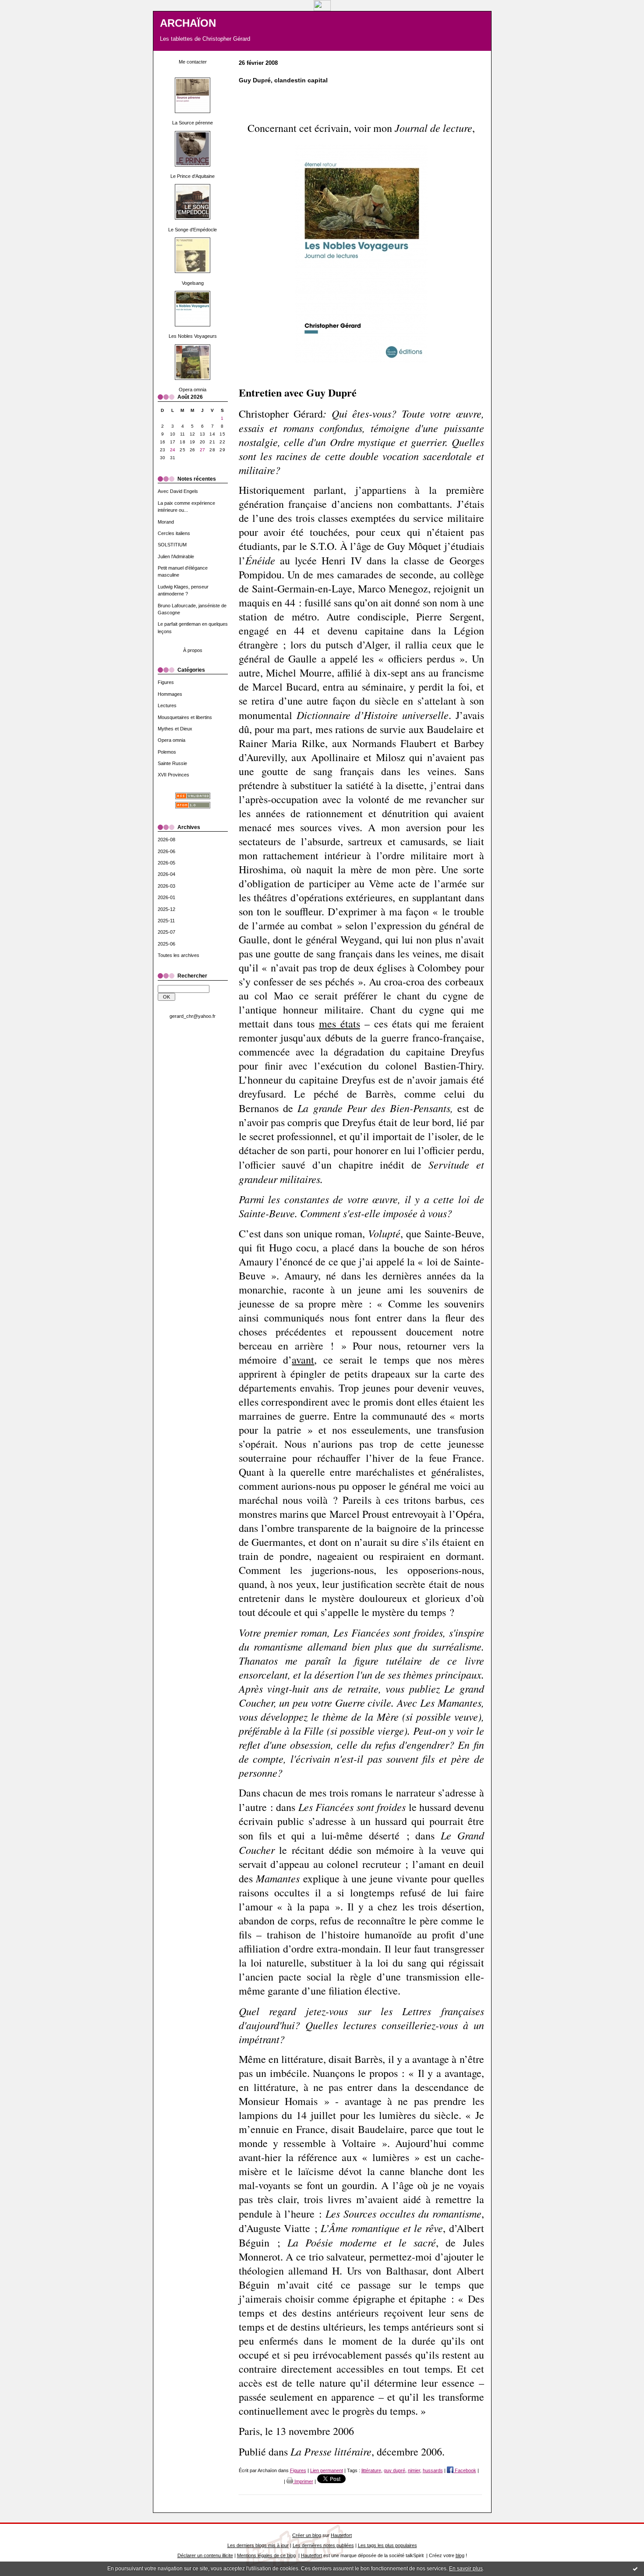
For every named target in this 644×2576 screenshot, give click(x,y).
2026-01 (166, 897)
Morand (166, 522)
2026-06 (166, 851)
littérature (371, 2470)
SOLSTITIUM (172, 545)
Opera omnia (193, 390)
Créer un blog (307, 2535)
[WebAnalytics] (322, 9)
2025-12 (166, 909)
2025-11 (166, 921)
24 (173, 450)
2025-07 (166, 932)
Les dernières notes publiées (323, 2545)
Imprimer (303, 2481)
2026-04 (166, 874)
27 (203, 450)
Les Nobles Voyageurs (193, 336)
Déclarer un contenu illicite (205, 2555)
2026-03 (166, 886)
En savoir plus (466, 2569)
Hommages (170, 694)
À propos (193, 650)
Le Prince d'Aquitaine (193, 176)
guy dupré (395, 2470)
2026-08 (166, 840)
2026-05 (166, 863)
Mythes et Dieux (175, 729)
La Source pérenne (193, 123)
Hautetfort (341, 2535)
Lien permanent (327, 2470)
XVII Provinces (173, 775)
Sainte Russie (172, 763)
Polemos (167, 752)
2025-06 (166, 944)
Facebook (465, 2470)
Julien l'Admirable (176, 556)
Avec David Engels (178, 491)
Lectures (167, 705)
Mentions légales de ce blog (266, 2555)
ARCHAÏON (188, 23)
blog (460, 2555)
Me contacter (193, 62)
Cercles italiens (174, 533)
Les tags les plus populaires (387, 2545)
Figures (166, 682)
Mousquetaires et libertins (185, 717)
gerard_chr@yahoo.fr (193, 1016)
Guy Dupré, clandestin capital (283, 80)
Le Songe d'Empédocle (193, 230)
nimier (414, 2470)
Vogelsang (193, 283)
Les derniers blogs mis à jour (258, 2545)
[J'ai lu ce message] (635, 2569)
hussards (433, 2470)
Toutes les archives (179, 955)
